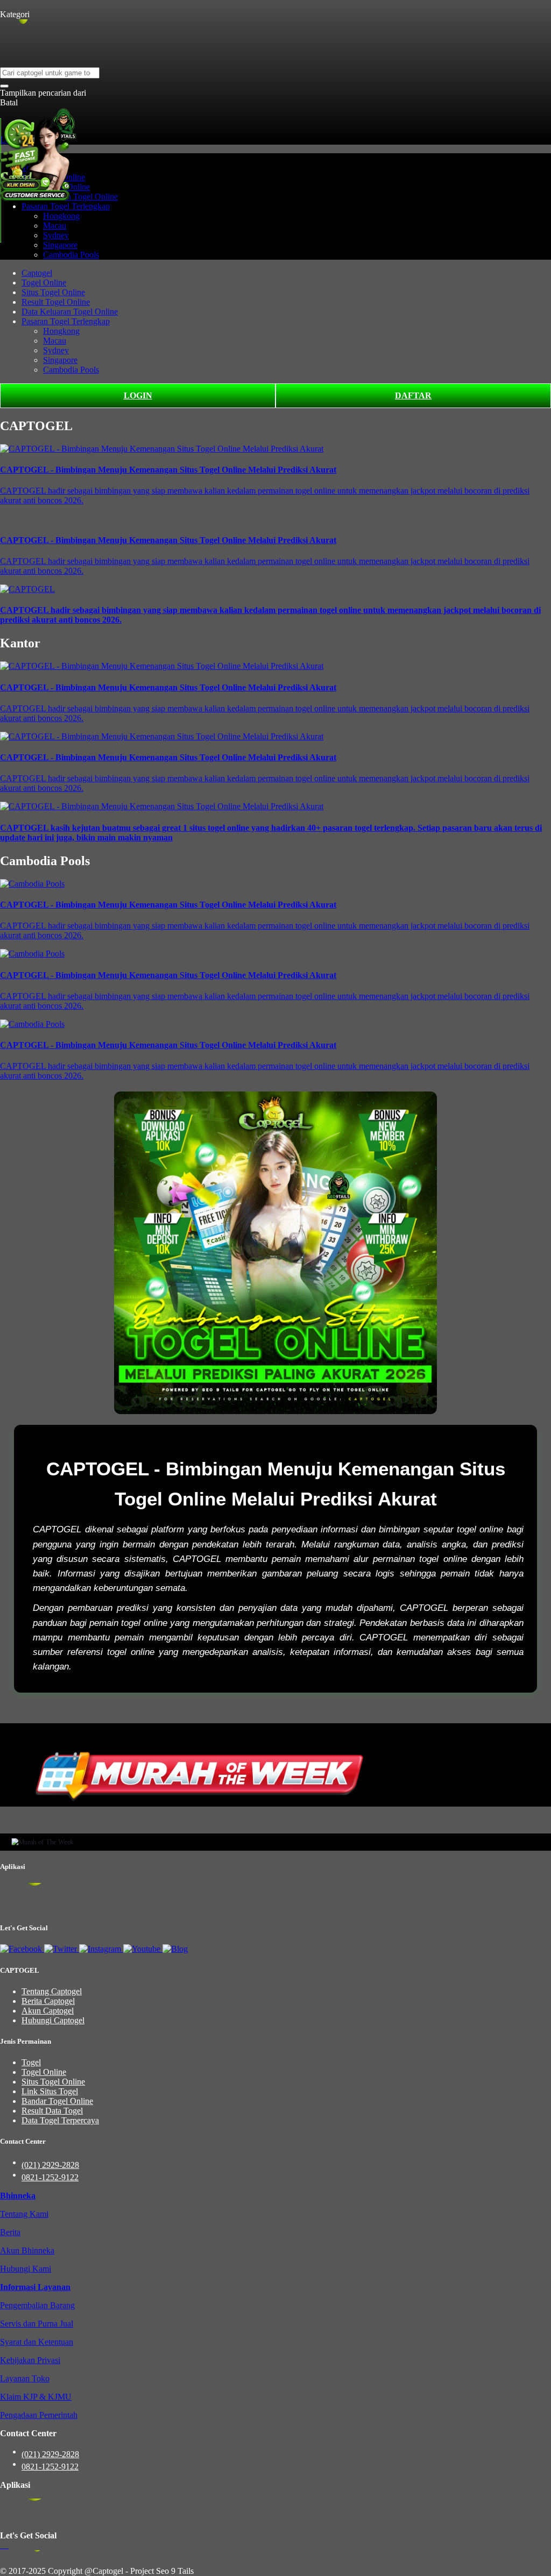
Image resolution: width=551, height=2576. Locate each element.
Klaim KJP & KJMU (36, 2397)
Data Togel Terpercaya (60, 2120)
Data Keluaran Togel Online (70, 312)
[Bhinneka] (15, 5)
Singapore (60, 245)
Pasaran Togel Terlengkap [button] (66, 206)
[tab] (18, 2196)
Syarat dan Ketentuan (37, 2342)
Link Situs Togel (50, 2091)
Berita (10, 2232)
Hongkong (61, 216)
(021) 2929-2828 (50, 2165)
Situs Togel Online (53, 292)
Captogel (37, 273)
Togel (31, 2062)
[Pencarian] (4, 86)
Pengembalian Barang (37, 2305)
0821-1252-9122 (50, 2177)
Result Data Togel (52, 2111)
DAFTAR (413, 395)
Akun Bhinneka (27, 2250)
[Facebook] (22, 1949)
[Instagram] (101, 1949)
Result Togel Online (56, 302)
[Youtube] (143, 1949)
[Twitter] (62, 1949)
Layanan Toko (25, 2378)
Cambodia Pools (71, 255)
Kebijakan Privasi (30, 2360)
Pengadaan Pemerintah (39, 2415)
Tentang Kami (24, 2214)
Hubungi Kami (26, 2269)
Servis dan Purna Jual (37, 2324)
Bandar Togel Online (57, 2101)
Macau (55, 226)
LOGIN (138, 395)
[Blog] (175, 1949)
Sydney (56, 235)
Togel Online (44, 283)
